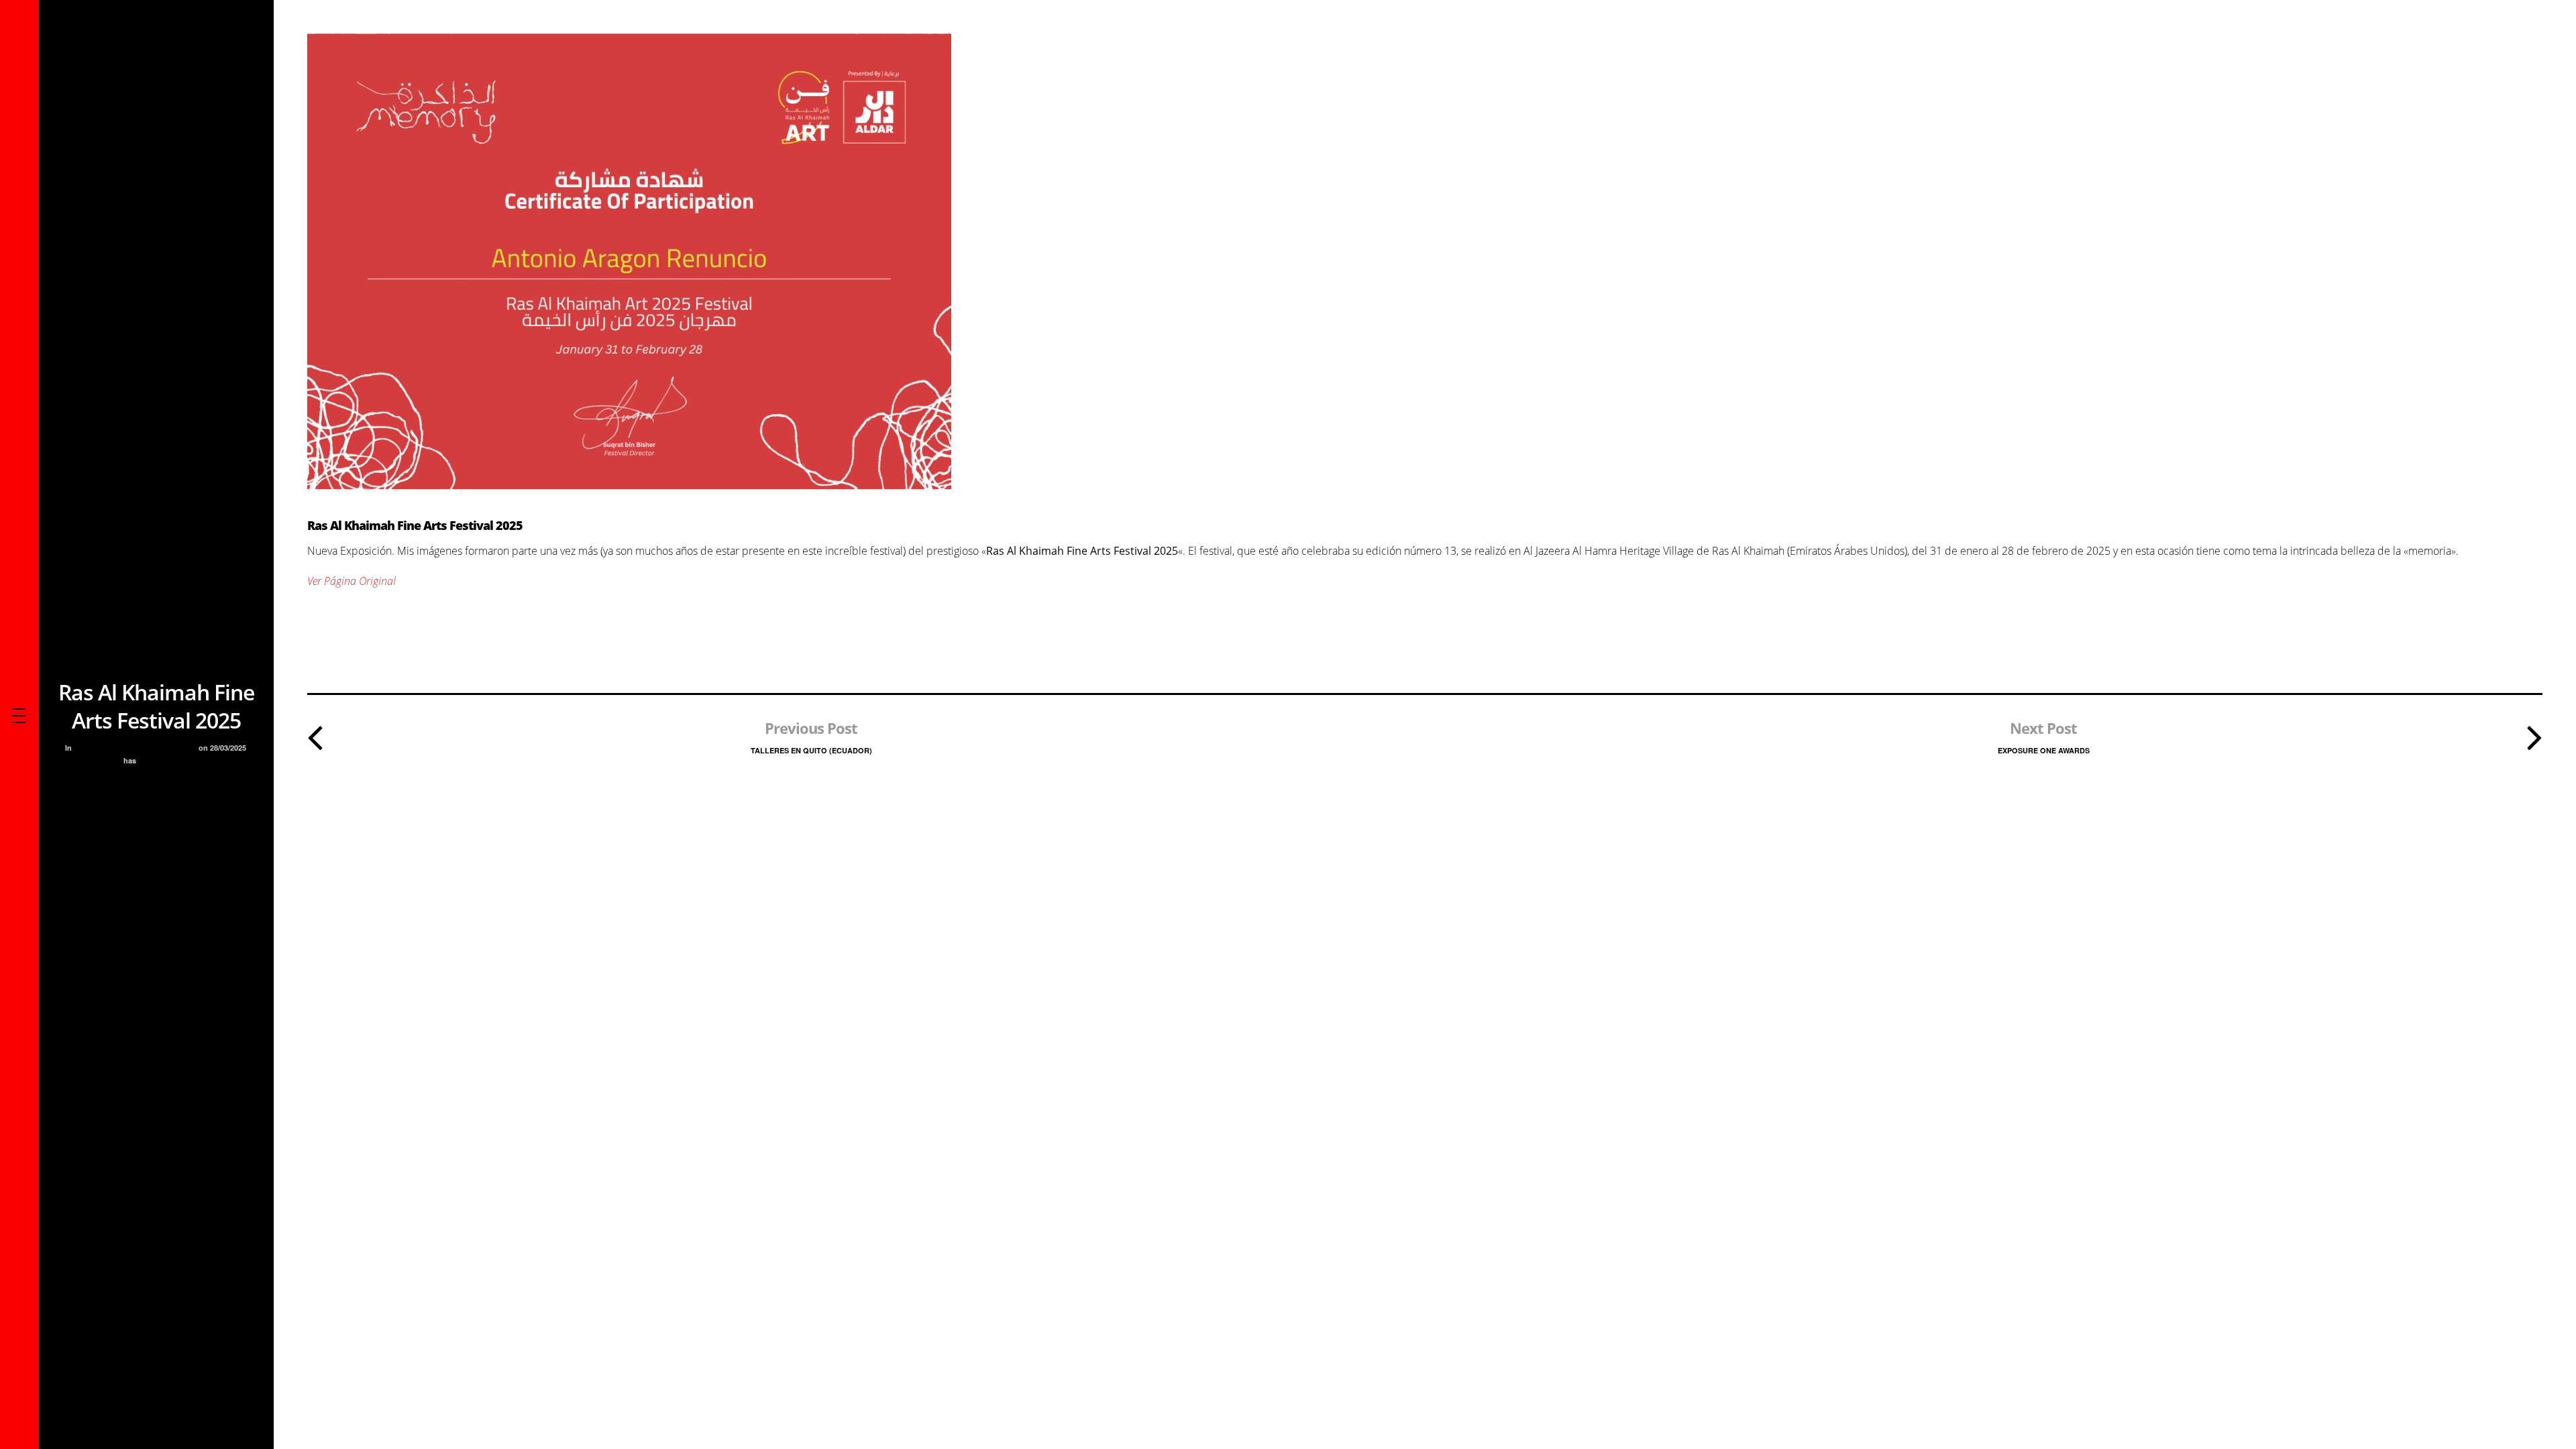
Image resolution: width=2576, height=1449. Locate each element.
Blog (87, 748)
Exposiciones (129, 748)
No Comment (164, 760)
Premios (178, 748)
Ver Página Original (352, 581)
